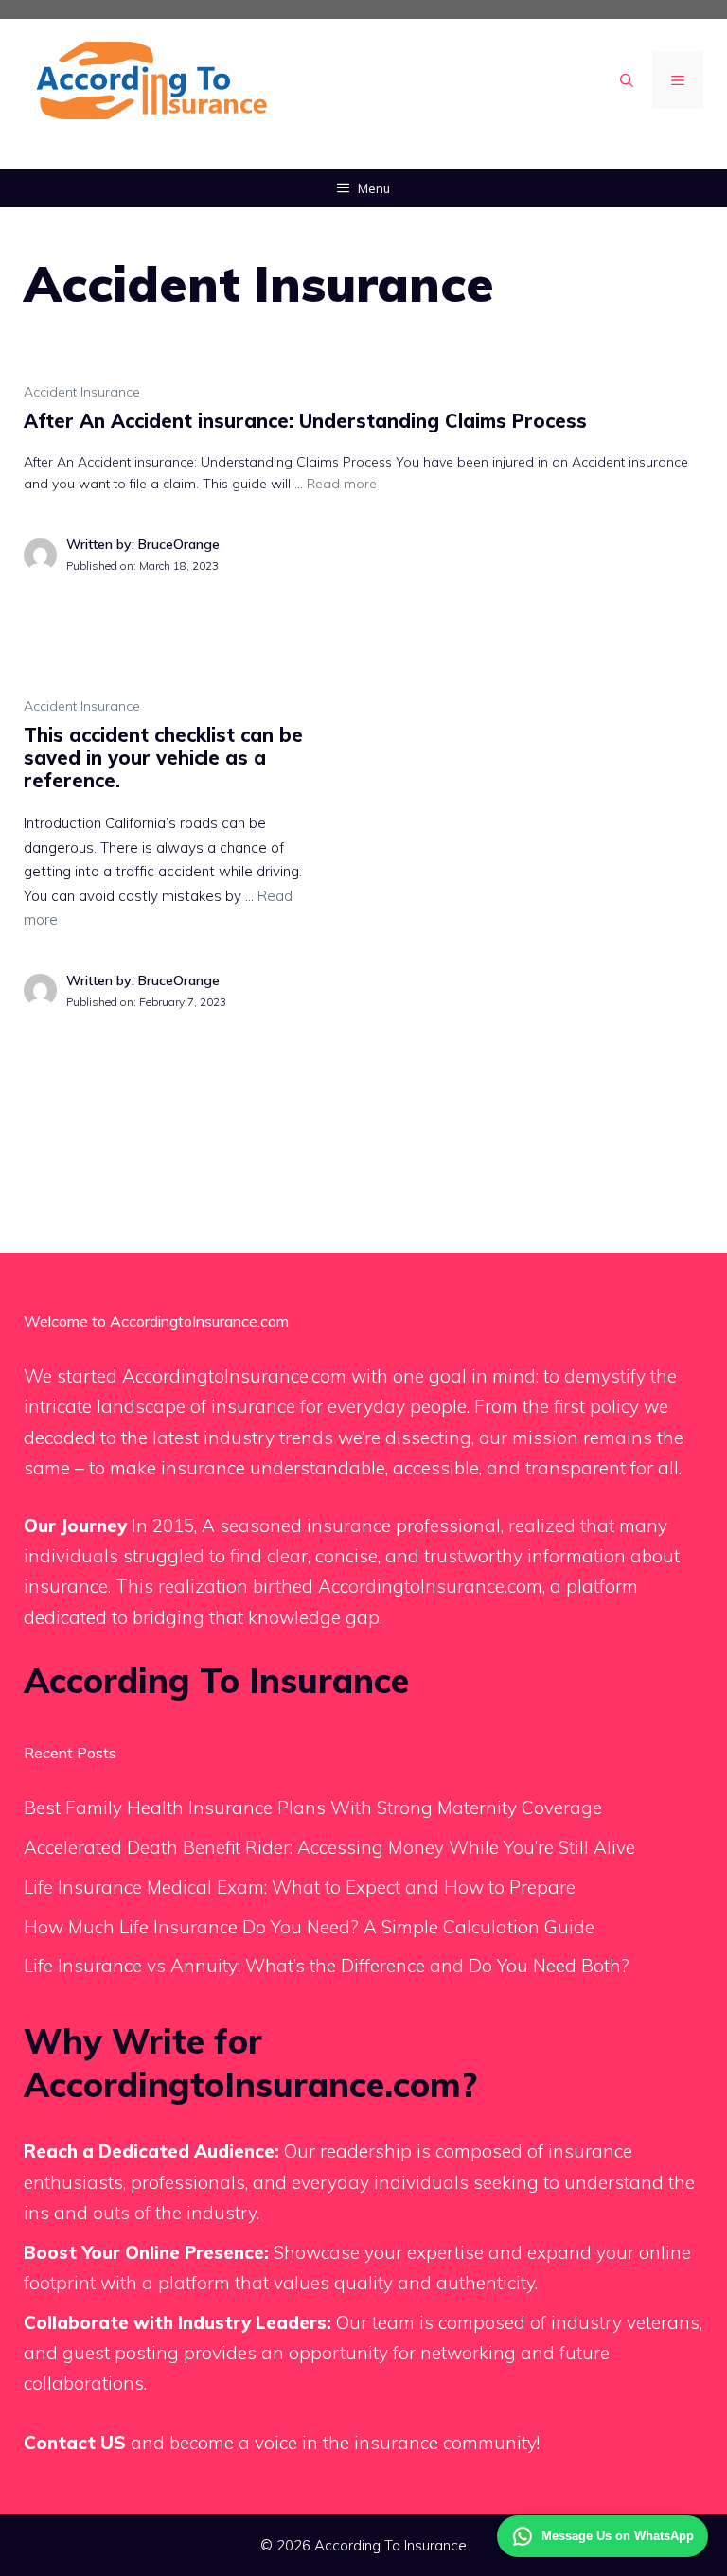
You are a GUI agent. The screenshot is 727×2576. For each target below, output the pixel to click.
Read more (342, 484)
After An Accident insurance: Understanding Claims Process (305, 421)
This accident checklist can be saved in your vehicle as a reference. (163, 758)
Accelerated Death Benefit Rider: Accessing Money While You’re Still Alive (329, 1847)
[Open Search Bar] (627, 80)
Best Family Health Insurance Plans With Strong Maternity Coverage (313, 1808)
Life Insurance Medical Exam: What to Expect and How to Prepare (300, 1887)
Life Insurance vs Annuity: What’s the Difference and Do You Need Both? (327, 1966)
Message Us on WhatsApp (618, 2536)
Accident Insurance (82, 392)
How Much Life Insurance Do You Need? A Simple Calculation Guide (309, 1927)
